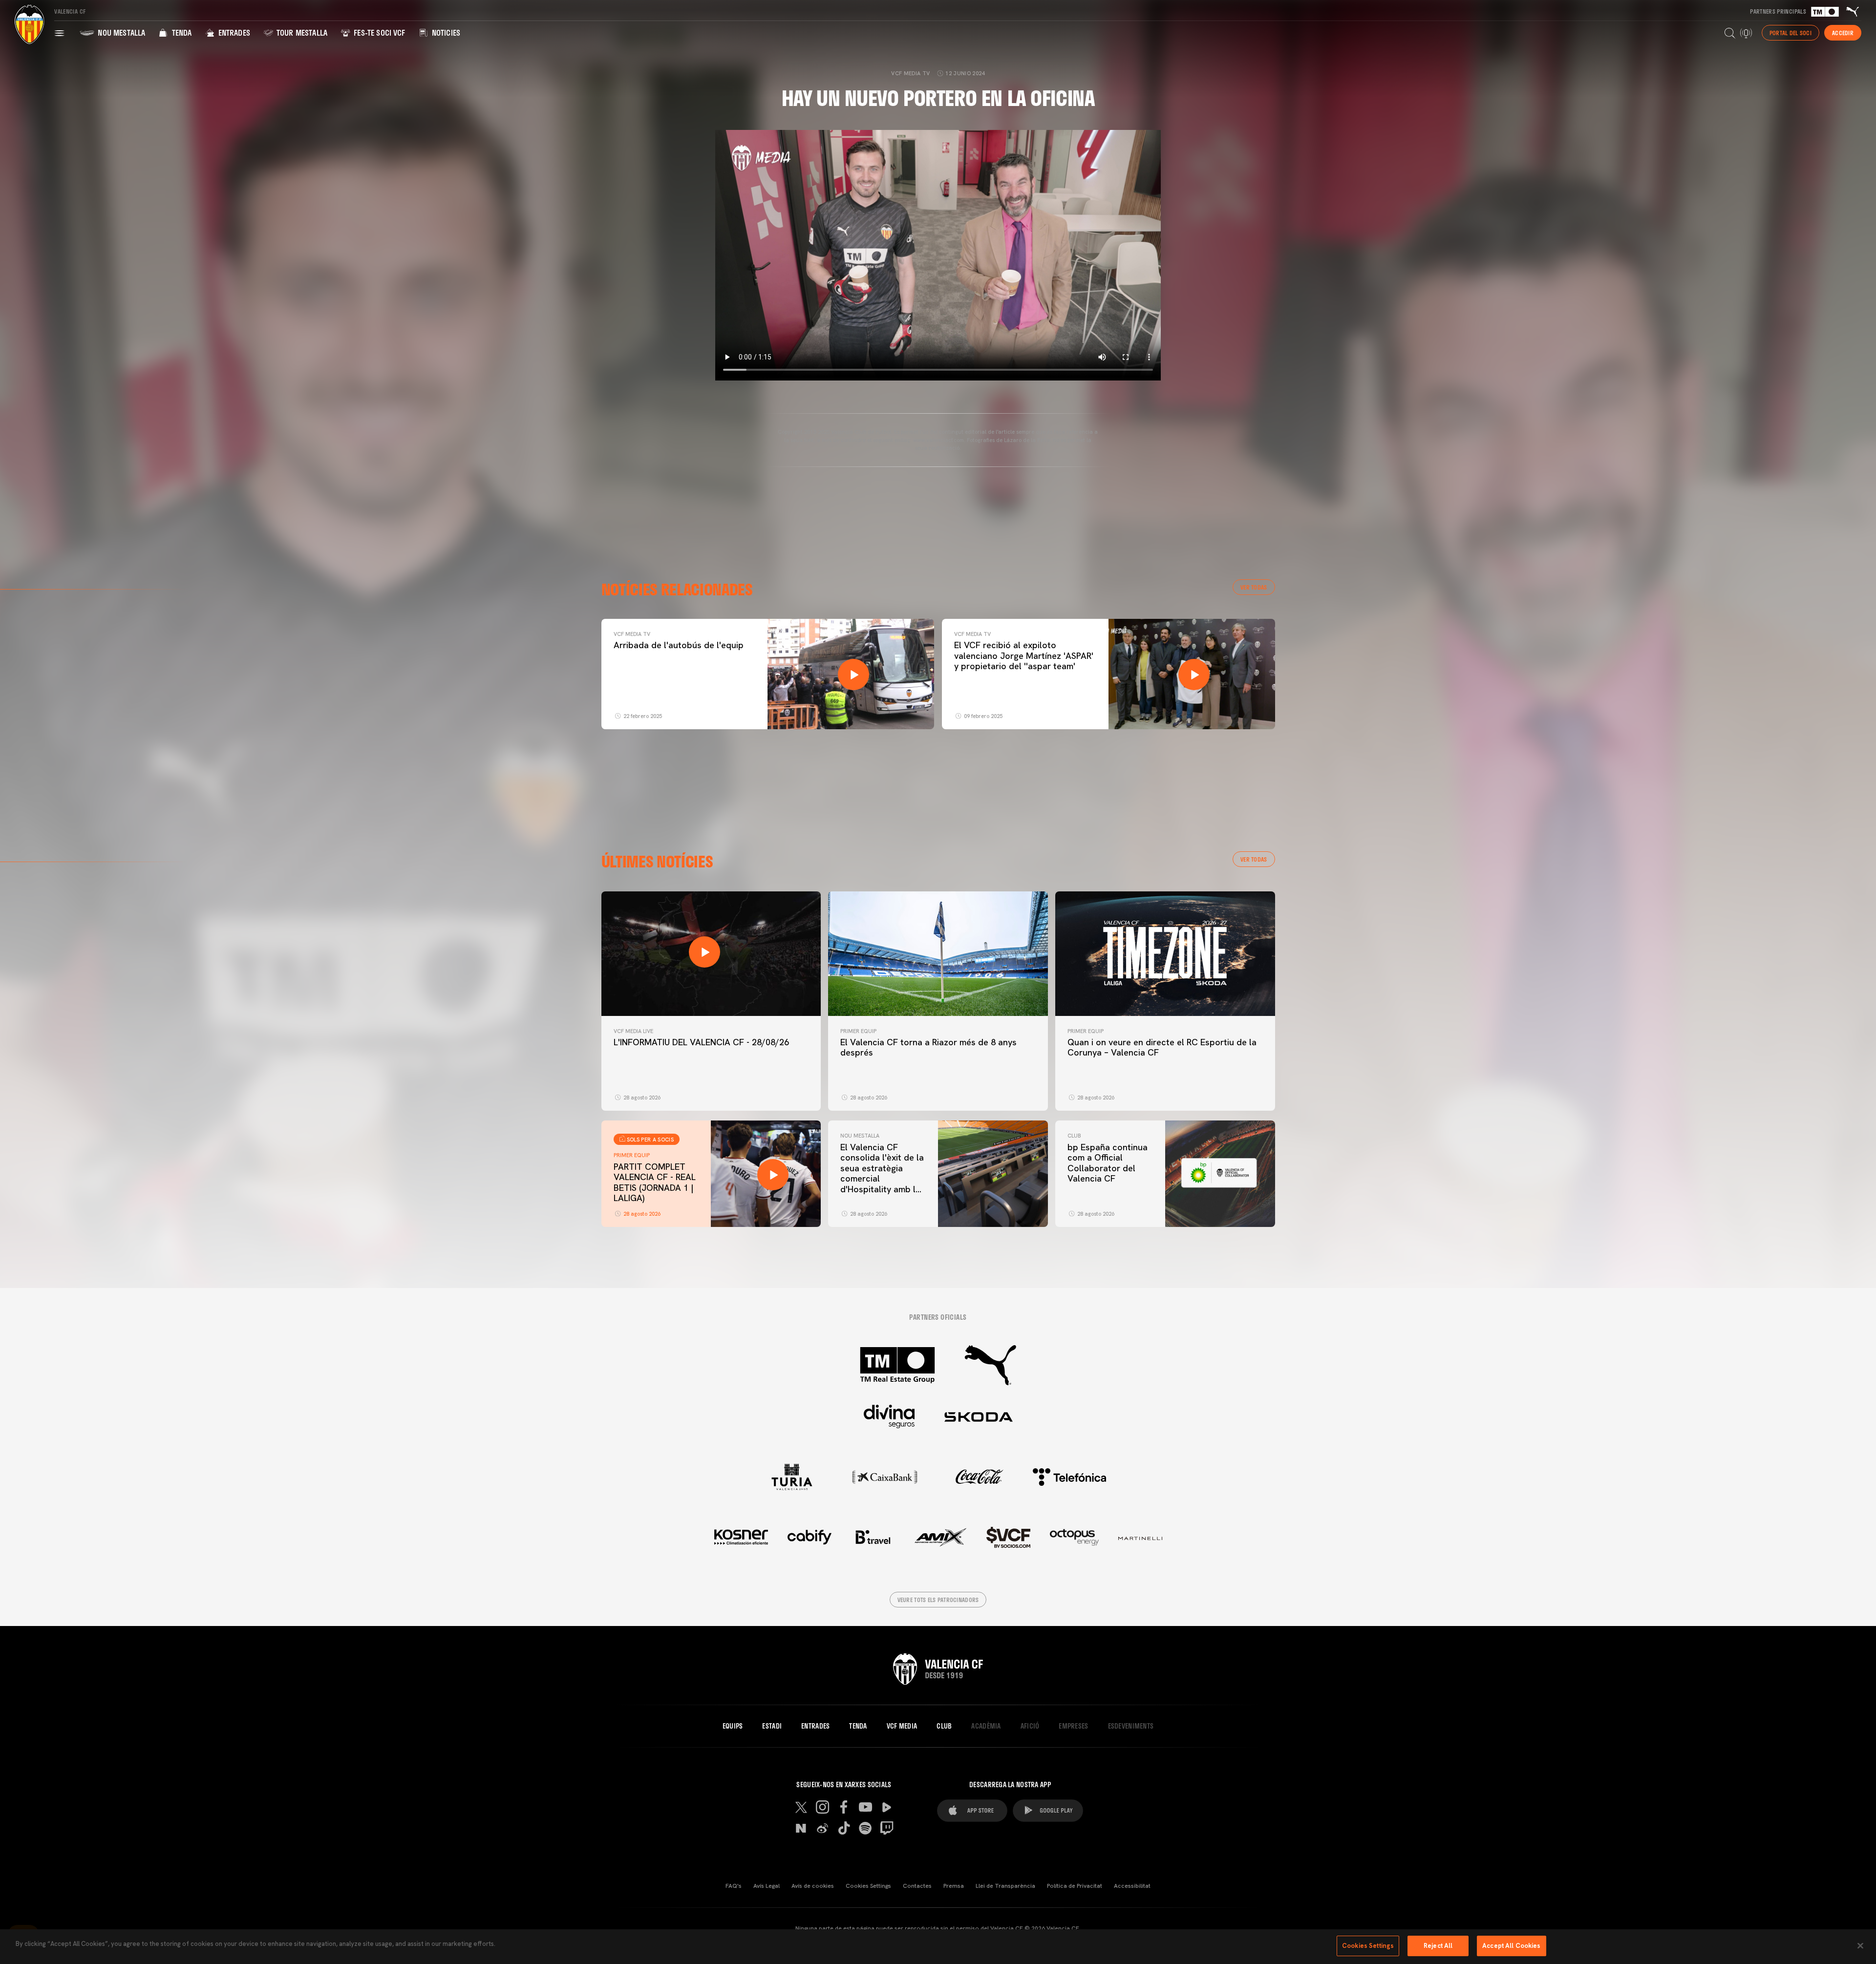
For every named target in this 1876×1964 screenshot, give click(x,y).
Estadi (772, 1726)
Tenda (181, 32)
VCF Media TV (632, 634)
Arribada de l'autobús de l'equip (679, 645)
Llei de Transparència (1005, 1886)
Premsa (954, 1886)
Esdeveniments (1131, 1726)
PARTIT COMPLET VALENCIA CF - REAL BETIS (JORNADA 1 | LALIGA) (655, 1183)
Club (1074, 1136)
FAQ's (734, 1886)
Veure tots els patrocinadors (938, 1600)
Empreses (1073, 1726)
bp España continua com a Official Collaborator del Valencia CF (1108, 1163)
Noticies (445, 32)
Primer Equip (858, 1031)
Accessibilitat (1132, 1886)
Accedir (1843, 33)
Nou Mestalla (120, 32)
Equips (733, 1726)
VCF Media (902, 1726)
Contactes (917, 1886)
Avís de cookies (813, 1886)
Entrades (233, 32)
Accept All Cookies (1511, 1946)
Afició (1030, 1726)
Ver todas (1254, 587)
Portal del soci (1791, 33)
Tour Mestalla (301, 32)
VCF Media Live (633, 1031)
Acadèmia (986, 1726)
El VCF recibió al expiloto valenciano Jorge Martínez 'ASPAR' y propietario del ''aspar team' (1024, 655)
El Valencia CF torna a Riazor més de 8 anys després (928, 1047)
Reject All (1438, 1946)
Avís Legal (767, 1886)
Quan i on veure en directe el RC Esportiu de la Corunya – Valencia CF (1162, 1047)
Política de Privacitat (1075, 1886)
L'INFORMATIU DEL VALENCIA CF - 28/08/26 (701, 1042)
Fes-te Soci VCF (379, 32)
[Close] (1860, 1945)
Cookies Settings (868, 1886)
